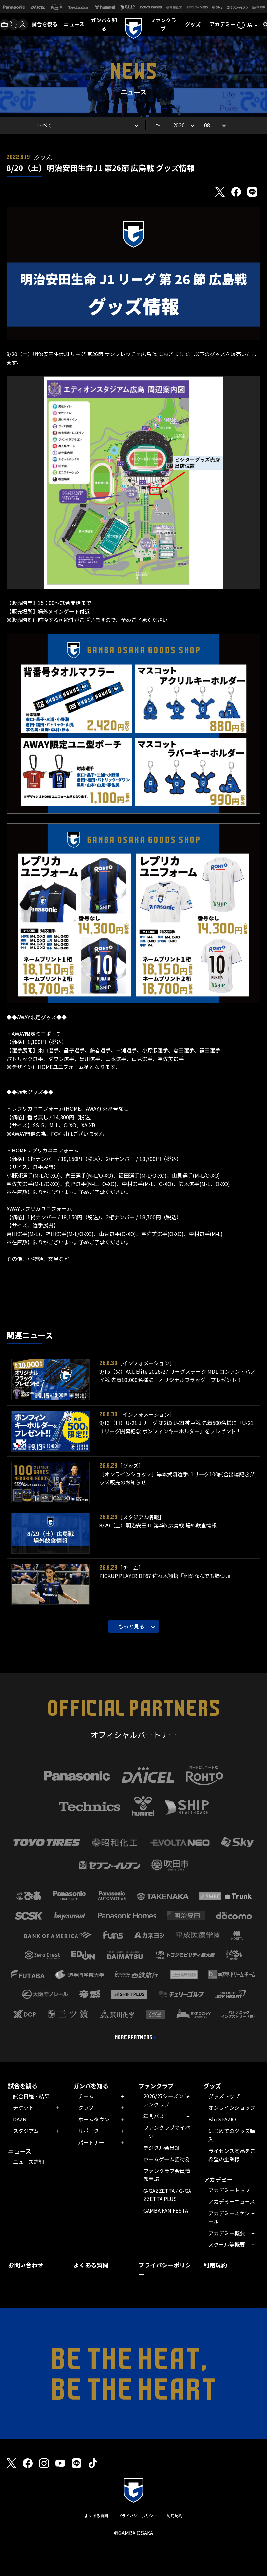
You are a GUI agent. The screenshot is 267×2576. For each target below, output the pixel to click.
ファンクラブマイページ (167, 2132)
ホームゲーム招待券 (167, 2159)
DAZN (20, 2119)
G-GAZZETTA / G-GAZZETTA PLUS (167, 2195)
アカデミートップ (229, 2190)
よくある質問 (91, 2265)
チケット (23, 2107)
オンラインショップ (232, 2107)
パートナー (91, 2142)
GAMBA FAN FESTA (166, 2210)
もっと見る (131, 1626)
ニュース (74, 24)
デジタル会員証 (162, 2148)
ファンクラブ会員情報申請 (167, 2175)
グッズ (193, 24)
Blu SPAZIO (222, 2119)
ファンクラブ (163, 24)
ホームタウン (94, 2119)
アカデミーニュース (232, 2201)
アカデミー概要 (227, 2233)
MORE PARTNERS (134, 2037)
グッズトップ (224, 2096)
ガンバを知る (104, 24)
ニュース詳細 (28, 2162)
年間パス (154, 2116)
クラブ (86, 2107)
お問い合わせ (26, 2265)
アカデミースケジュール (232, 2217)
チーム (86, 2096)
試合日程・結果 (31, 2096)
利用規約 (215, 2265)
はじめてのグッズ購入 (232, 2135)
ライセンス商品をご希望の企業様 (232, 2155)
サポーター (91, 2131)
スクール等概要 (227, 2244)
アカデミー (222, 24)
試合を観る (45, 24)
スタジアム (26, 2131)
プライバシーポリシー (165, 2270)
